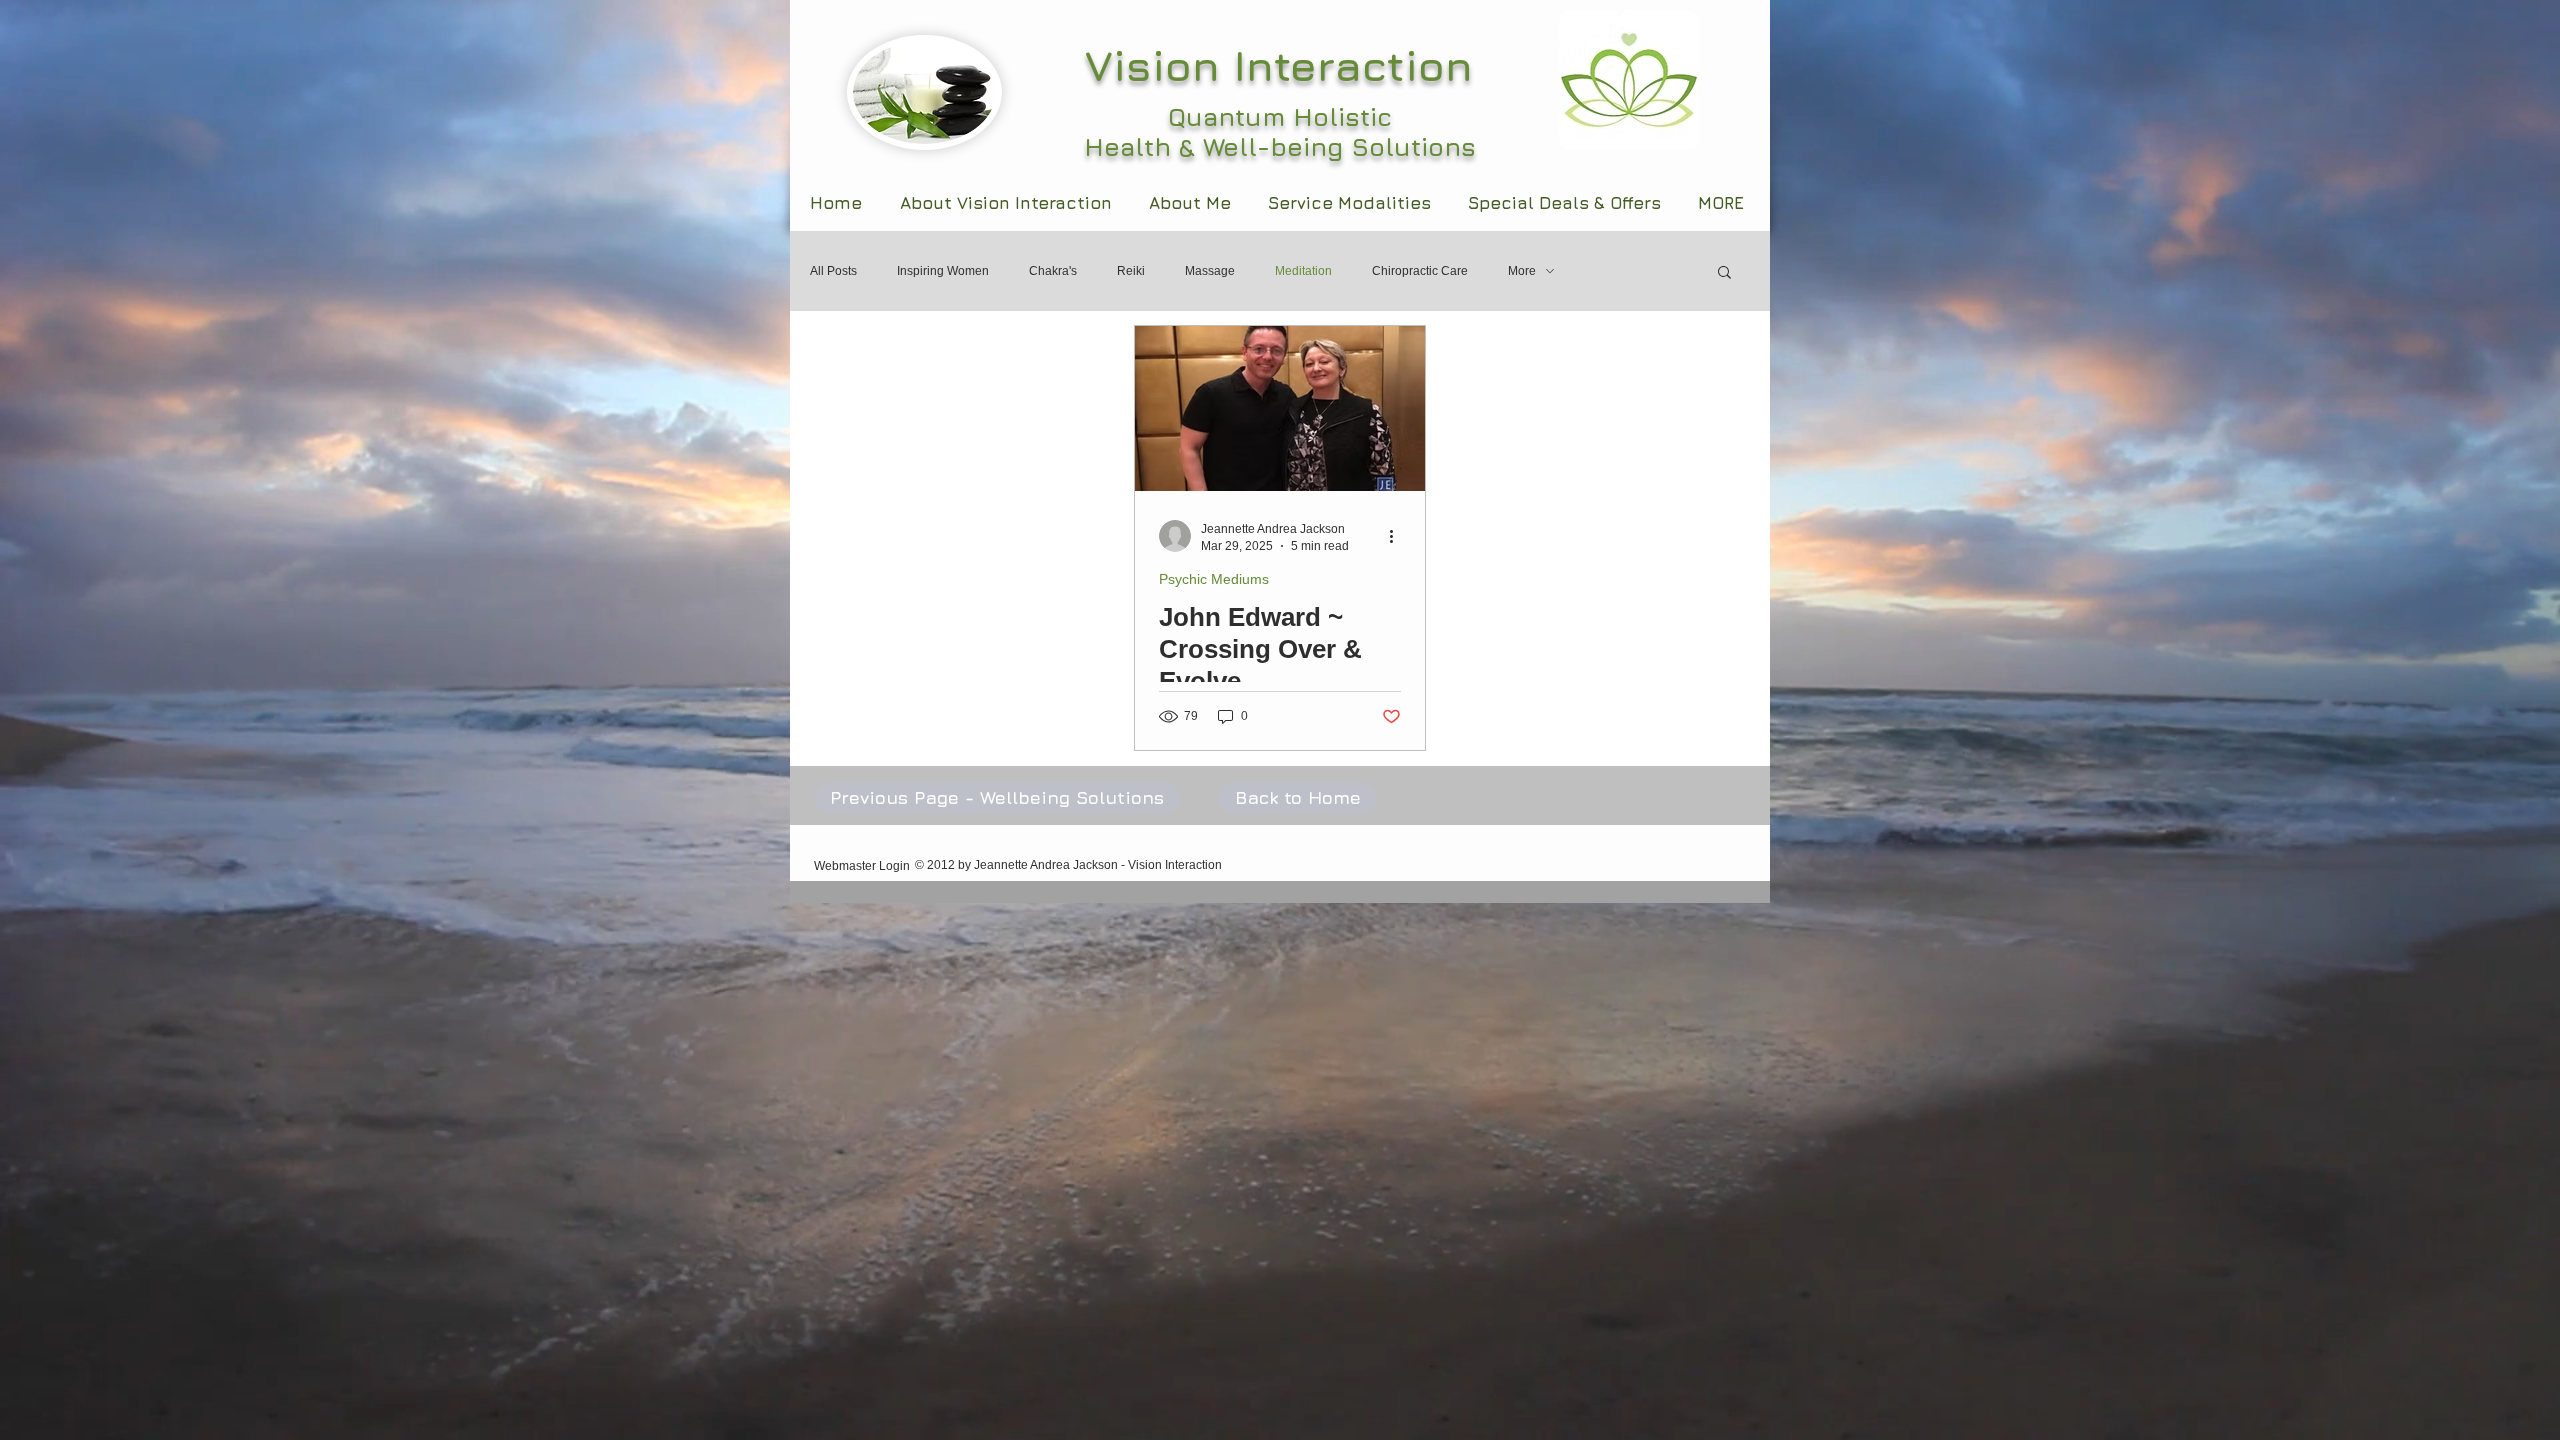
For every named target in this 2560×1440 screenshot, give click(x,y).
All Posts (833, 271)
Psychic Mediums (1214, 579)
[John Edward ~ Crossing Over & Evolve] (1280, 408)
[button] (1724, 273)
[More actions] (1398, 536)
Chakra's (1053, 271)
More (1522, 271)
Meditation (1303, 271)
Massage (1210, 271)
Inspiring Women (943, 271)
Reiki (1131, 271)
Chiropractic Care (1420, 271)
